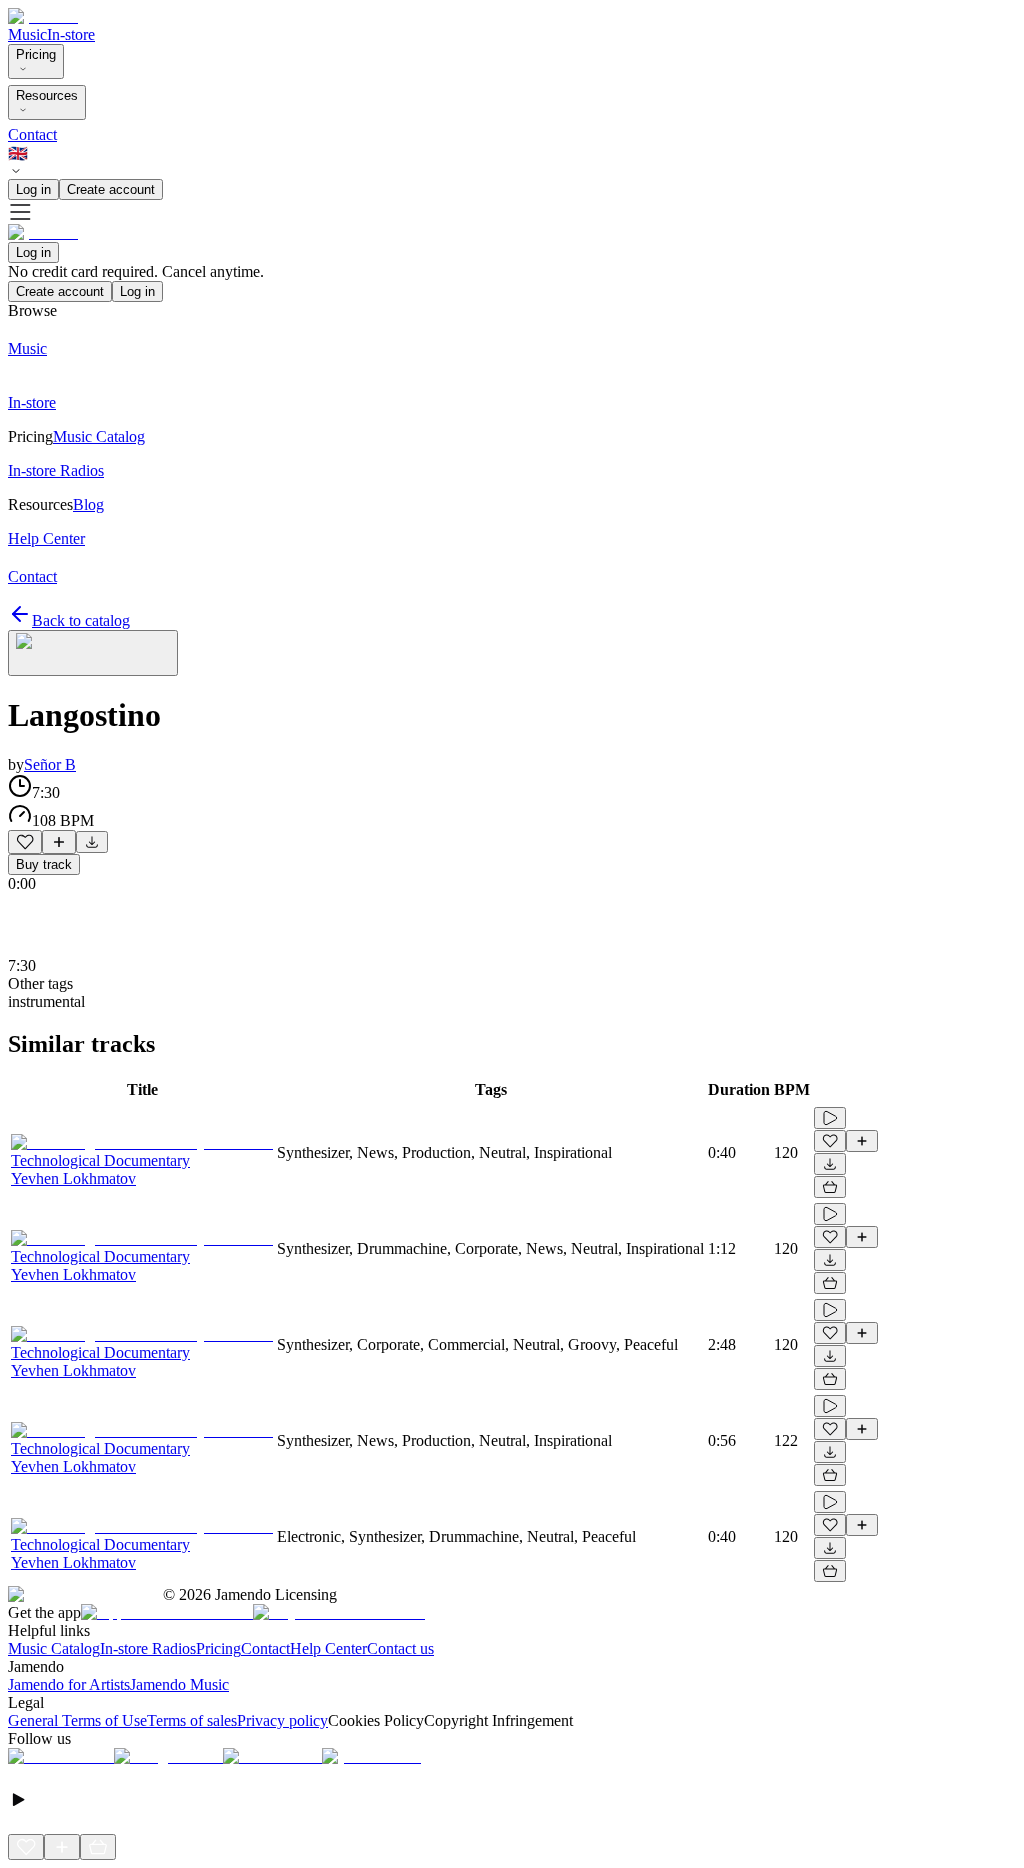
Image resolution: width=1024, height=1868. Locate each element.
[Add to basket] (830, 1187)
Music (27, 34)
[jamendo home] (43, 16)
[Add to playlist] (59, 842)
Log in (33, 189)
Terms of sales (192, 1720)
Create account (111, 189)
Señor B (50, 764)
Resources (47, 95)
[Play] (93, 653)
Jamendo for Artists (69, 1684)
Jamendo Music (179, 1684)
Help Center (328, 1648)
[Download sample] (92, 842)
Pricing (36, 54)
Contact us (400, 1648)
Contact (32, 134)
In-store (71, 34)
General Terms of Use (77, 1720)
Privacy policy (282, 1720)
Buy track (44, 864)
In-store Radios (148, 1648)
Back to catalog (81, 620)
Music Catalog (54, 1648)
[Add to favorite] (25, 842)
